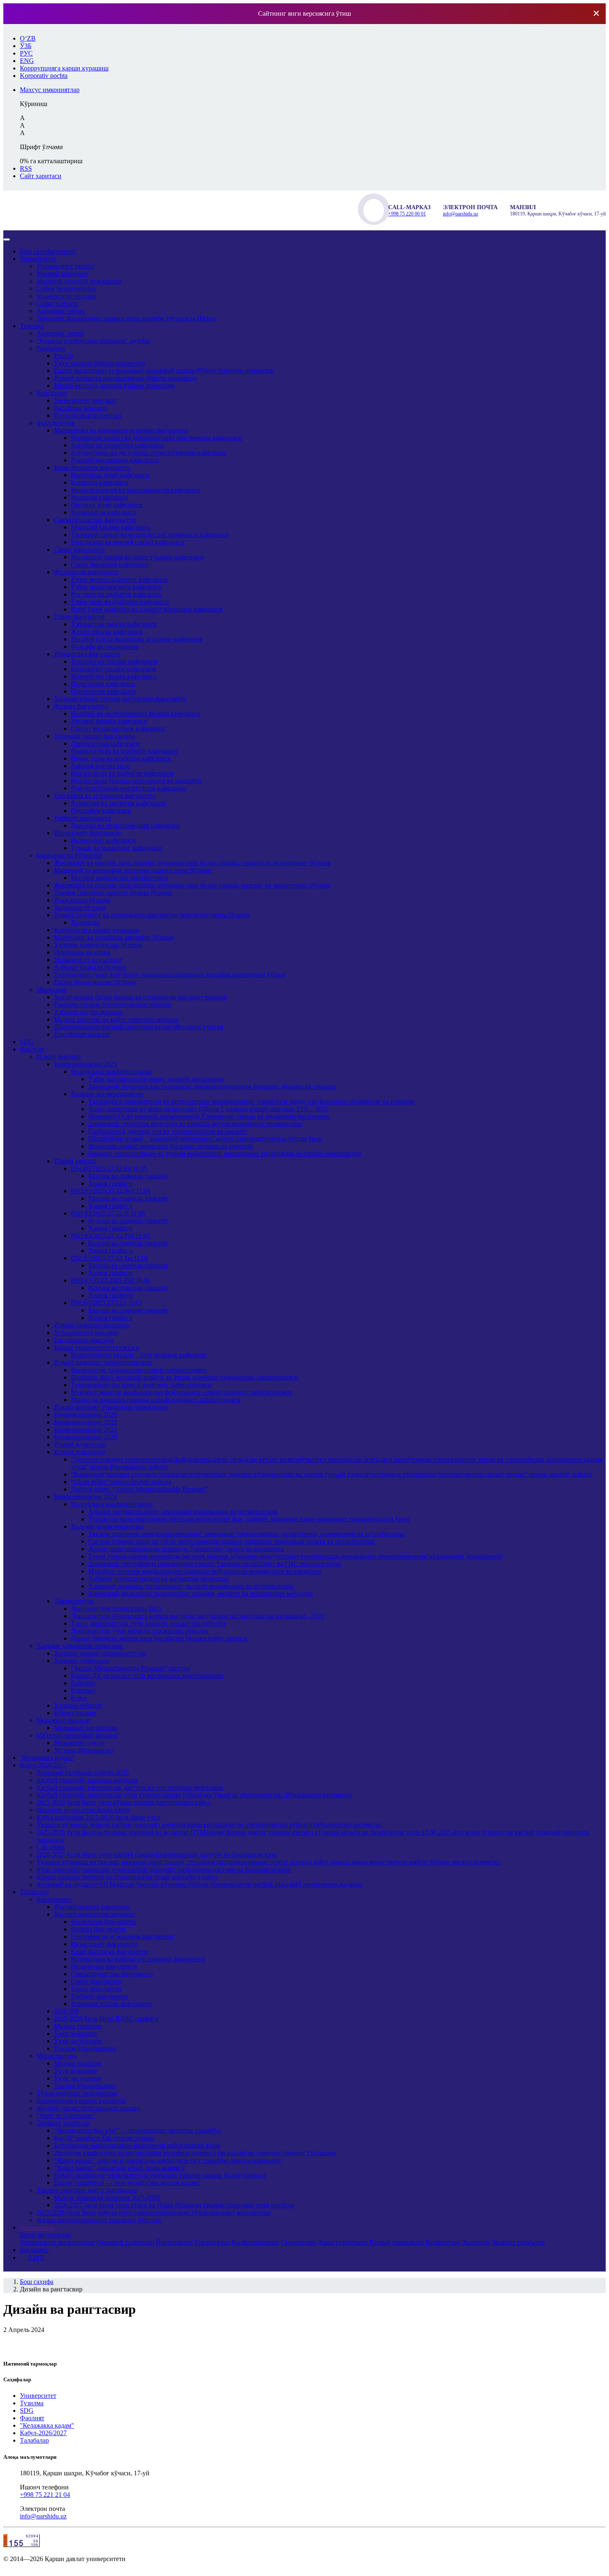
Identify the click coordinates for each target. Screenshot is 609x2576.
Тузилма (32, 326)
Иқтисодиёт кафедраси (103, 840)
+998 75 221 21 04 (45, 2495)
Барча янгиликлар (45, 2235)
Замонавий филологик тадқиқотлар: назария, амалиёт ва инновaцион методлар (201, 1594)
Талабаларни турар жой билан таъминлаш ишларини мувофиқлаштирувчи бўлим (169, 975)
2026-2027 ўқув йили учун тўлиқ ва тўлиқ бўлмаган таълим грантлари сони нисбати (174, 2205)
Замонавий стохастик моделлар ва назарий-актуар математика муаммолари (195, 1124)
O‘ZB (28, 38)
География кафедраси (101, 811)
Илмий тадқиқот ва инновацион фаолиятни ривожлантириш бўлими (152, 915)
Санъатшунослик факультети (95, 520)
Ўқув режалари (75, 2033)
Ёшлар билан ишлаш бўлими (95, 982)
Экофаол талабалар (63, 2123)
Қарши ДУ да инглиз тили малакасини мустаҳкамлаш (147, 1676)
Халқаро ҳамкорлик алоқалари (80, 1646)
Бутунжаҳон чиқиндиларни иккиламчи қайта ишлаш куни (137, 2145)
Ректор (64, 356)
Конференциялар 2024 (85, 1497)
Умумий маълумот (63, 274)
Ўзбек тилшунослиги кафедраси (116, 587)
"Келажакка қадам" (47, 1758)
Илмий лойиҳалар (80, 1452)
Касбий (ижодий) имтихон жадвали (87, 1780)
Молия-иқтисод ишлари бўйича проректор (114, 385)
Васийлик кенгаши (81, 408)
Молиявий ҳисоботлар (86, 1728)
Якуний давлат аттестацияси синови (88, 2108)
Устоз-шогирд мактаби (86, 1333)
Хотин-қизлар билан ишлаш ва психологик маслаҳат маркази (141, 997)
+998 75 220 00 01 (407, 214)
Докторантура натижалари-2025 (116, 1608)
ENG (27, 61)
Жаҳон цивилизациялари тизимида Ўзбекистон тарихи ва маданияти (186, 1549)
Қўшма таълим (75, 1713)
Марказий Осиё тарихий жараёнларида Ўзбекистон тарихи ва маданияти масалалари (209, 1116)
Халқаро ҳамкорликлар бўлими (98, 945)
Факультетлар (56, 423)
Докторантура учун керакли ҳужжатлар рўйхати (139, 1631)
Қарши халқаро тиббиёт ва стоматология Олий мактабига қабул (127, 1877)
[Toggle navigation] (7, 239)
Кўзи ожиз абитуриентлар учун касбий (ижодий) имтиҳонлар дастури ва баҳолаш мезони (164, 1869)
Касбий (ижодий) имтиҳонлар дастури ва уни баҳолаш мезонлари (130, 1787)
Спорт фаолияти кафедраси (110, 564)
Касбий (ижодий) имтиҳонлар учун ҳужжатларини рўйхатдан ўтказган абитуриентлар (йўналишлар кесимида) (194, 1795)
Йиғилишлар (174, 2242)
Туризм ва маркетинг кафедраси (116, 848)
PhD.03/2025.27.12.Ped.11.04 (111, 1191)
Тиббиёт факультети (82, 818)
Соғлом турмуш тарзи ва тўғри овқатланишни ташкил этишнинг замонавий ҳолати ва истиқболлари (232, 1541)
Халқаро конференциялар (107, 1094)
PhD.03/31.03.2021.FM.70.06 (111, 1280)
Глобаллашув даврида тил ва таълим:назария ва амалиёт (168, 1131)
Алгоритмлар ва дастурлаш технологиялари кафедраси (149, 453)
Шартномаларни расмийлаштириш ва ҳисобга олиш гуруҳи (139, 1027)
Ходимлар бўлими (80, 907)
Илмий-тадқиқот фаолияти (92, 1325)
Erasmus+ (84, 1690)
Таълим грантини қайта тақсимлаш (87, 2190)
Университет (38, 259)
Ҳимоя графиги (110, 1183)
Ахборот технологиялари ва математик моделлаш (158, 1579)
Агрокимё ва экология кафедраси (118, 803)
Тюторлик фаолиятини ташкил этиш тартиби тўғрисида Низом (126, 318)
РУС (26, 53)
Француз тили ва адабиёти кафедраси (124, 751)
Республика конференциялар (112, 1072)
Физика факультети (81, 706)
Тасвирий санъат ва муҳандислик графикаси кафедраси (150, 535)
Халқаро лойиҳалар (82, 1661)
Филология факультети (86, 572)
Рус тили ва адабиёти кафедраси (117, 594)
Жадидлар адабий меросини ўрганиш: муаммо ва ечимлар (170, 1146)
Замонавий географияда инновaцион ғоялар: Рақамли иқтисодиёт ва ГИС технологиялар (215, 1564)
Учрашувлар (212, 2242)
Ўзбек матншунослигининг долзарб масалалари (156, 1079)
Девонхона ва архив (82, 952)
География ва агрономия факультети (105, 796)
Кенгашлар (52, 393)
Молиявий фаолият (64, 1720)
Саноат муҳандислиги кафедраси (118, 729)
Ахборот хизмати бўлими (90, 967)
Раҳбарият (51, 348)
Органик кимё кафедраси (107, 505)
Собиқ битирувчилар (66, 289)
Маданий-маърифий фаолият (77, 1735)
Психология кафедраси (103, 691)
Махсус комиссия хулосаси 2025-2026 (107, 2198)
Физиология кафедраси (104, 512)
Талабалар (34, 1892)
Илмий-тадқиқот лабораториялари (103, 1362)
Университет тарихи (65, 266)
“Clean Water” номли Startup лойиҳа (121, 1482)
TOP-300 (66, 2011)
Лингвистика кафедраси (105, 743)
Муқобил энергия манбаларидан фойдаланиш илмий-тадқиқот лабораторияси (181, 1392)
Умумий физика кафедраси (109, 721)
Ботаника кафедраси (100, 482)
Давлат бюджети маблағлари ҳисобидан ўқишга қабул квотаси (159, 1638)
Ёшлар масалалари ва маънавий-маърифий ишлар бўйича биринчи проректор (164, 371)
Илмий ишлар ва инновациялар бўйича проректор (125, 378)
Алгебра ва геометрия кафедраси (117, 445)
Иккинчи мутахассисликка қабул (83, 1810)
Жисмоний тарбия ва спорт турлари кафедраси (137, 557)
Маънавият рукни (79, 1743)
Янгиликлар (37, 2227)
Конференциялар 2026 (85, 1415)
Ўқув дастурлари (78, 2041)
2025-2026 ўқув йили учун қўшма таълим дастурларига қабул (123, 1802)
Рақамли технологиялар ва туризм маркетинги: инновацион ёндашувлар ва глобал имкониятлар (225, 1154)
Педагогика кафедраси (103, 684)
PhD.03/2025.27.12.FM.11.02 (110, 1236)
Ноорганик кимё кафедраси (110, 475)
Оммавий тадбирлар (125, 2242)
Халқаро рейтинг (78, 1705)
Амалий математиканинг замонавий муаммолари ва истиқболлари (183, 1512)
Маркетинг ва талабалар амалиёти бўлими (114, 937)
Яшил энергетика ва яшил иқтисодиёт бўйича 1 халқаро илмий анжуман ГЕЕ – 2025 (208, 1109)
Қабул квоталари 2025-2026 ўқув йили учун (98, 1817)
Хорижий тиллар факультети (94, 736)
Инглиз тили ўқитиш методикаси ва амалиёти (136, 781)
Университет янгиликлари (57, 2242)
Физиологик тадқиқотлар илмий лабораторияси (139, 1370)
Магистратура (56, 2056)
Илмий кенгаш (75, 1161)
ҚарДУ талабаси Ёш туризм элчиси (104, 2138)
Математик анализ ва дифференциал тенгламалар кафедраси (156, 438)
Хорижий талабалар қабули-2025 (83, 1773)
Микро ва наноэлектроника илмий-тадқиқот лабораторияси (156, 1400)
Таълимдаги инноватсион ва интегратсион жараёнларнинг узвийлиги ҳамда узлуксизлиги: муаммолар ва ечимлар (251, 1101)
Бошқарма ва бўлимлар (69, 855)
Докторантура (74, 1601)
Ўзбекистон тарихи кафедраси (114, 624)
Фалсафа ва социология (104, 646)
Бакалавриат (54, 1899)
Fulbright (83, 1683)
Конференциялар (255, 2242)
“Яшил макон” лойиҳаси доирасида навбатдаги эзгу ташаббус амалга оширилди (167, 2160)
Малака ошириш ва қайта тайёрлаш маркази (116, 1019)
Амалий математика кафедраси (115, 460)
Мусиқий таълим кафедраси (111, 527)
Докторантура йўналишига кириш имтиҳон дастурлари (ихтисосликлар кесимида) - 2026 (197, 1616)
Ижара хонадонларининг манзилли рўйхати (99, 2220)
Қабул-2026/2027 (43, 1765)
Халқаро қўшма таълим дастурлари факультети (120, 699)
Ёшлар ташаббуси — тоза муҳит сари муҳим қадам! (127, 2183)
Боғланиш (34, 2250)
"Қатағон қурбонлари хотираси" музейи (93, 341)
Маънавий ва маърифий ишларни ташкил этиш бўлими (133, 870)
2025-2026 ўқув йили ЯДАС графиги (106, 2019)
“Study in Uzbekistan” (66, 2116)
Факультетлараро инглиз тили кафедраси (129, 788)
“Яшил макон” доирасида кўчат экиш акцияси (119, 2168)
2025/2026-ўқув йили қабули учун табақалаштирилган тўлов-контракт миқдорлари (154, 2212)
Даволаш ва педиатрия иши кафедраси (126, 825)
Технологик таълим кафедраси (114, 661)
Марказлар (52, 990)
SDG (27, 1042)
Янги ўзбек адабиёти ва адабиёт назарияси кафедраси (147, 609)
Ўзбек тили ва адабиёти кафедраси (120, 602)
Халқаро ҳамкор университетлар (100, 1653)
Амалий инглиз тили (100, 766)
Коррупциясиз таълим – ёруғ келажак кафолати (138, 1355)
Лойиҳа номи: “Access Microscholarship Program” (139, 1489)
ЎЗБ (26, 46)
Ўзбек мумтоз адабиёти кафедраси (119, 579)
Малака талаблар (78, 2026)
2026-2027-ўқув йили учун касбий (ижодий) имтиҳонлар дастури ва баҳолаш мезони (157, 1855)
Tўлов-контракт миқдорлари (77, 2093)
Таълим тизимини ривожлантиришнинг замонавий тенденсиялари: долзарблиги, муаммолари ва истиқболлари (247, 1534)
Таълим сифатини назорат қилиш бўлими (113, 893)
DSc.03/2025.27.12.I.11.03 (106, 1303)
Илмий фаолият (59, 1057)
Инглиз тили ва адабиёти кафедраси (122, 773)
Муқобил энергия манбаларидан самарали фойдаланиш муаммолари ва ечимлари (205, 1571)
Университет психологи (88, 960)
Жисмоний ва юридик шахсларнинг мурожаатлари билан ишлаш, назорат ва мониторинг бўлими (192, 863)
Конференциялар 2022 (85, 1422)
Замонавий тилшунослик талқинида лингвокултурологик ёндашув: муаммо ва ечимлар (212, 1086)
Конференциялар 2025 (85, 1064)
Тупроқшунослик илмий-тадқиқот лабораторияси (141, 1385)
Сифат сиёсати (57, 303)
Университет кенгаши (85, 400)
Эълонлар (475, 2242)
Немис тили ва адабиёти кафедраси (121, 758)
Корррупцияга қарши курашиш (81, 2101)
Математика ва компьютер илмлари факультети (121, 430)
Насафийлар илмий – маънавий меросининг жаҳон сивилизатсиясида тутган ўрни (205, 1139)
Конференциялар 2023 (85, 1429)
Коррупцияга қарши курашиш (97, 930)
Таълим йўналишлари (85, 2048)
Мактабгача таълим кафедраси (114, 676)
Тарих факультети (79, 617)
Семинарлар (298, 2242)
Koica (79, 1698)
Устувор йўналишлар (84, 1750)
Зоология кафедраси (99, 497)
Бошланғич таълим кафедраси (113, 669)
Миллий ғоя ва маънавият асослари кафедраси (137, 639)
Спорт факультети (79, 550)
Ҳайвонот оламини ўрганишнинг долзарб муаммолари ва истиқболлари (191, 1586)
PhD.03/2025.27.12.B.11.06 (108, 1213)
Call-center (51, 1847)
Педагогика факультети (87, 654)
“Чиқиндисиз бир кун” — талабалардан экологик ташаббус (138, 2130)
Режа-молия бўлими (82, 900)
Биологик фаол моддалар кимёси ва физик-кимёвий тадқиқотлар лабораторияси (185, 1377)
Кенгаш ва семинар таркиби (128, 1176)
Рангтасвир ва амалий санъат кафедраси (128, 542)
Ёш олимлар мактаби (84, 1340)
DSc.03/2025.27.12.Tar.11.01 (110, 1258)
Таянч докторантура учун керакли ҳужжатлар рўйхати (148, 1623)
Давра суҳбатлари (343, 2242)
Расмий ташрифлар (397, 2242)
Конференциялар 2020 (85, 1437)
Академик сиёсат (61, 311)
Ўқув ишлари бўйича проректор (99, 363)
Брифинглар (443, 2242)
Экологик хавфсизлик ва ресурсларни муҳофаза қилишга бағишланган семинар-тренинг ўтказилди (195, 2153)
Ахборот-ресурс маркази (88, 1012)
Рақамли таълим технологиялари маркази (113, 1004)
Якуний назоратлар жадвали (94, 1914)
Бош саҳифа (48, 251)
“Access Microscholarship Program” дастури (130, 1668)
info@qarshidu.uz (460, 214)
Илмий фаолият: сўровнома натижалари (111, 1407)
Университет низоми (66, 296)
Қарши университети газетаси (97, 1347)
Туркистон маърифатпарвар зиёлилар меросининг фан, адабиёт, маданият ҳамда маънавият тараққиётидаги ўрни (249, 1519)
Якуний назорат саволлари (92, 1907)
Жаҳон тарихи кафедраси (107, 632)
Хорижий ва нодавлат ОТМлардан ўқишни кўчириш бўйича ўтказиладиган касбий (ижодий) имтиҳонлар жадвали (200, 1884)
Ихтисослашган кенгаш (87, 415)
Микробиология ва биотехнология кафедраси (135, 490)
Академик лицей (60, 333)
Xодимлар (85, 922)
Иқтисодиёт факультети (87, 833)
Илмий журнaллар (80, 1444)
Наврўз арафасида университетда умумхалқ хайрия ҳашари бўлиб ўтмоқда (160, 2175)
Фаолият (32, 1049)
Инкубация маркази (82, 1034)
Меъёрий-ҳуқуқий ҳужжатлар (79, 281)
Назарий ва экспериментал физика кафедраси (135, 714)
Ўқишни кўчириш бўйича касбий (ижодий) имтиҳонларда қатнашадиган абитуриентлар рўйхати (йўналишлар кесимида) (209, 1825)
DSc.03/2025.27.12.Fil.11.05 (109, 1168)
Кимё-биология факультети (92, 468)
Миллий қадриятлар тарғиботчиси (120, 878)
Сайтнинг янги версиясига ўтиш (304, 13)
